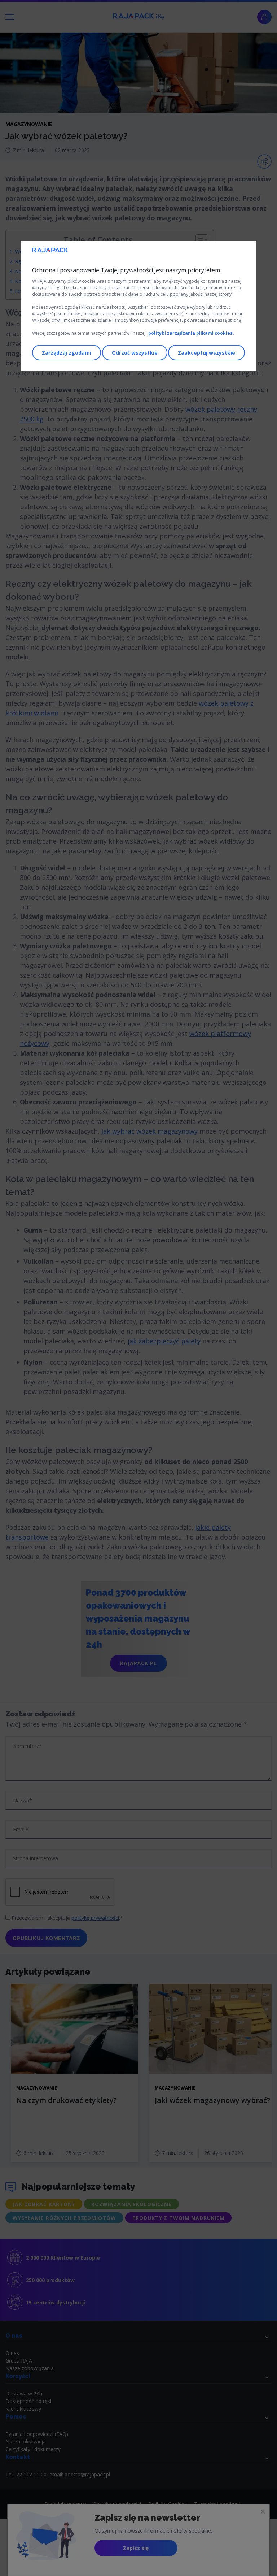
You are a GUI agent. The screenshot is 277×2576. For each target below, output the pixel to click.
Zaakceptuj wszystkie (206, 353)
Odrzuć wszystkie (135, 353)
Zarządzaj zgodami (67, 353)
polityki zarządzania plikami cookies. (191, 333)
